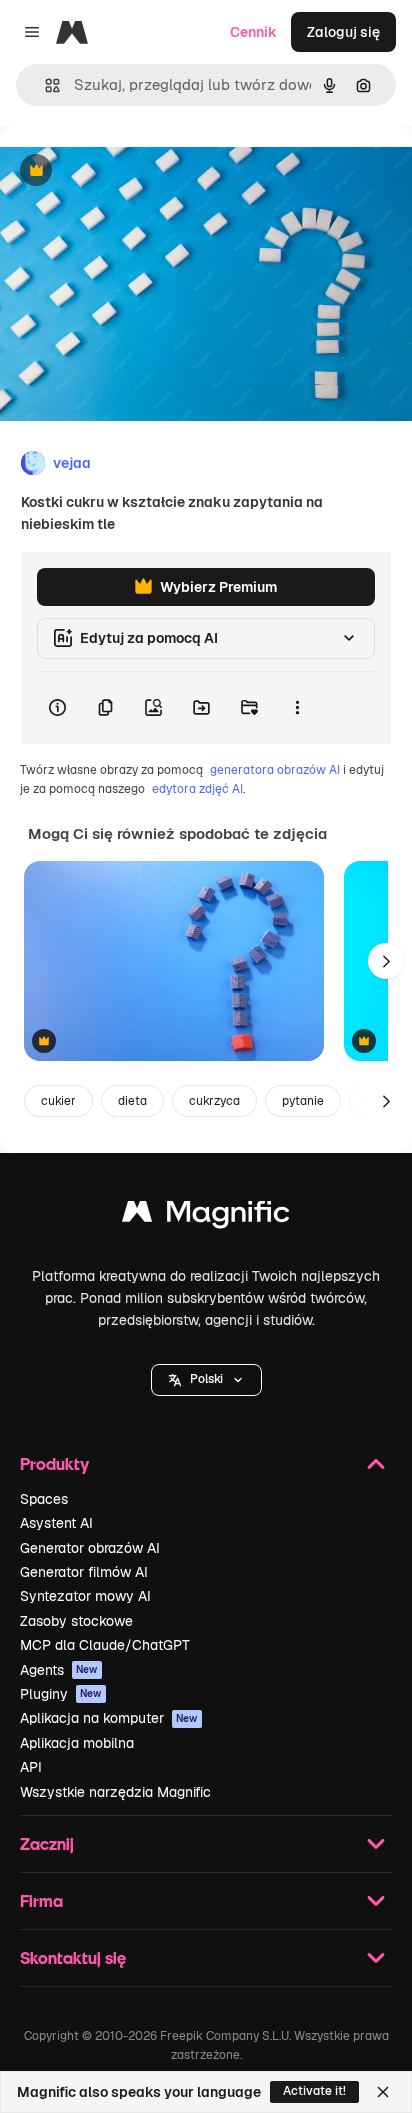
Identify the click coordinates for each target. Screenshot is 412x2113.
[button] (206, 1380)
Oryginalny (138, 171)
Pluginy (61, 1694)
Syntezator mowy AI (85, 1596)
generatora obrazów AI (275, 770)
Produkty (54, 1463)
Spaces (44, 1499)
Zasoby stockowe (76, 1621)
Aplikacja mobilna (77, 1743)
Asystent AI (56, 1523)
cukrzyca (214, 1101)
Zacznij (47, 1843)
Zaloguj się (343, 32)
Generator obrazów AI (90, 1548)
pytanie (303, 1101)
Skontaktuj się (73, 1957)
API (31, 1767)
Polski (206, 1379)
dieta (132, 1101)
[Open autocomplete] (44, 85)
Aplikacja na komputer (109, 1718)
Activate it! (314, 2091)
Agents (59, 1670)
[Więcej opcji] (297, 708)
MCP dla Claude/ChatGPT (105, 1645)
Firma (41, 1900)
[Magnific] (206, 1216)
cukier (58, 1101)
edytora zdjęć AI (197, 789)
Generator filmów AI (84, 1572)
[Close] (383, 2092)
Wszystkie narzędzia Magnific (115, 1792)
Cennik (253, 32)
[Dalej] (386, 961)
